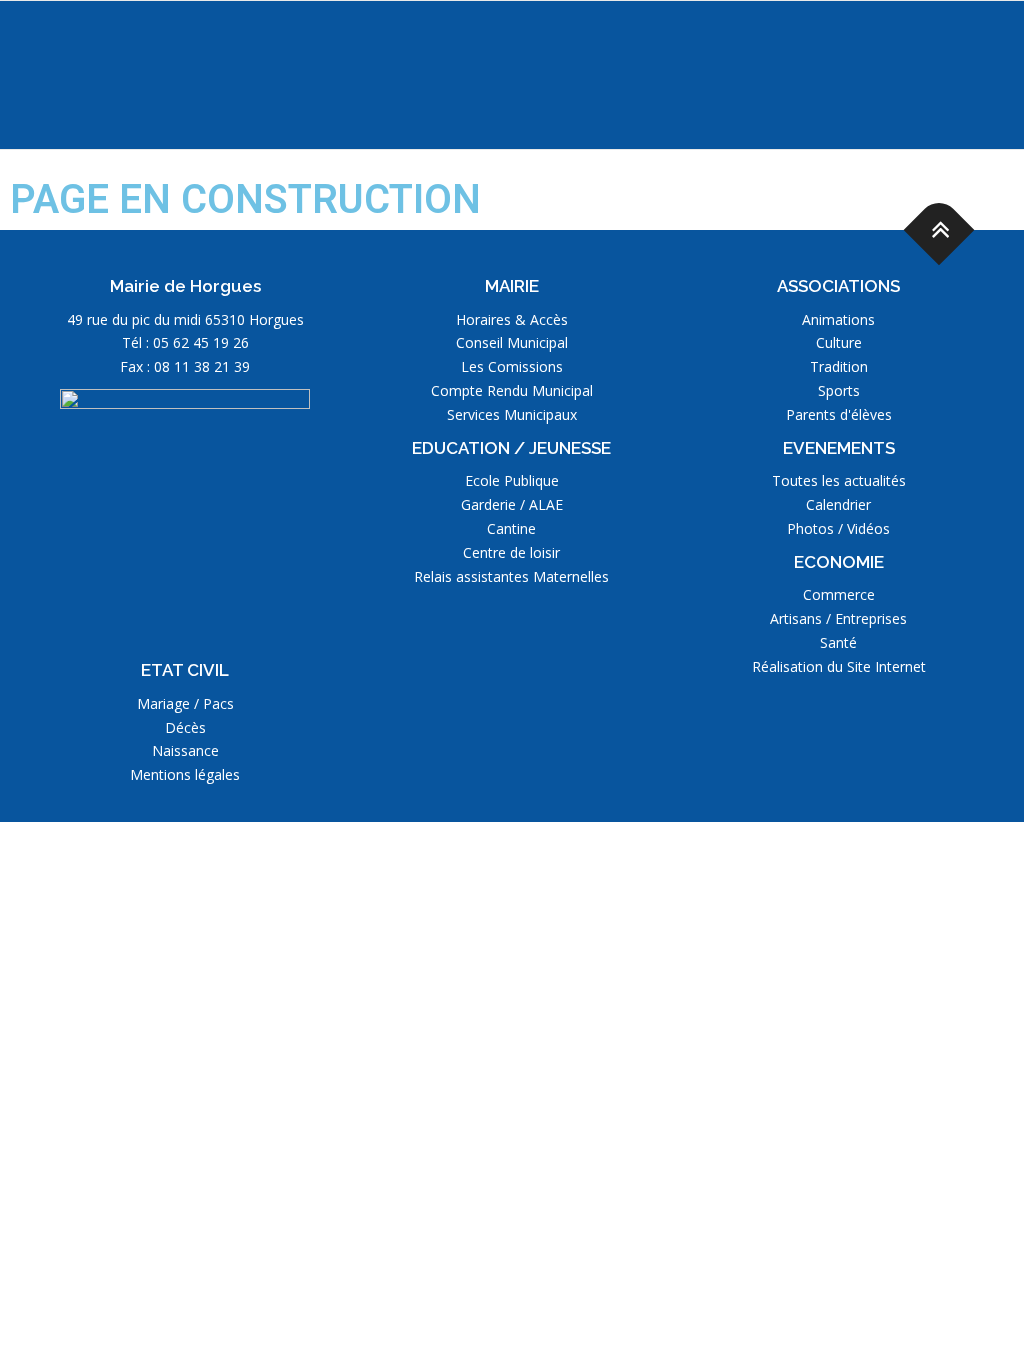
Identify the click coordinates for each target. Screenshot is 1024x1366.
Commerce (839, 594)
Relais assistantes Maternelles (511, 576)
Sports (839, 390)
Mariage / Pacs (185, 703)
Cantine (511, 528)
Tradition (839, 366)
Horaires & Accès (512, 319)
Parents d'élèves (839, 414)
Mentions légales (185, 774)
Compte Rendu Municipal (512, 390)
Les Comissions (512, 366)
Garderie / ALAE (512, 504)
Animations (838, 319)
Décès (185, 727)
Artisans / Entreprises (838, 618)
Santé (838, 642)
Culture (839, 342)
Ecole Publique (512, 480)
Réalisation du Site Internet (839, 666)
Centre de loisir (511, 552)
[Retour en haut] (939, 230)
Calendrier (838, 504)
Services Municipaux (512, 414)
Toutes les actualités (839, 480)
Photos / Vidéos (838, 528)
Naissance (185, 750)
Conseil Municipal (512, 342)
